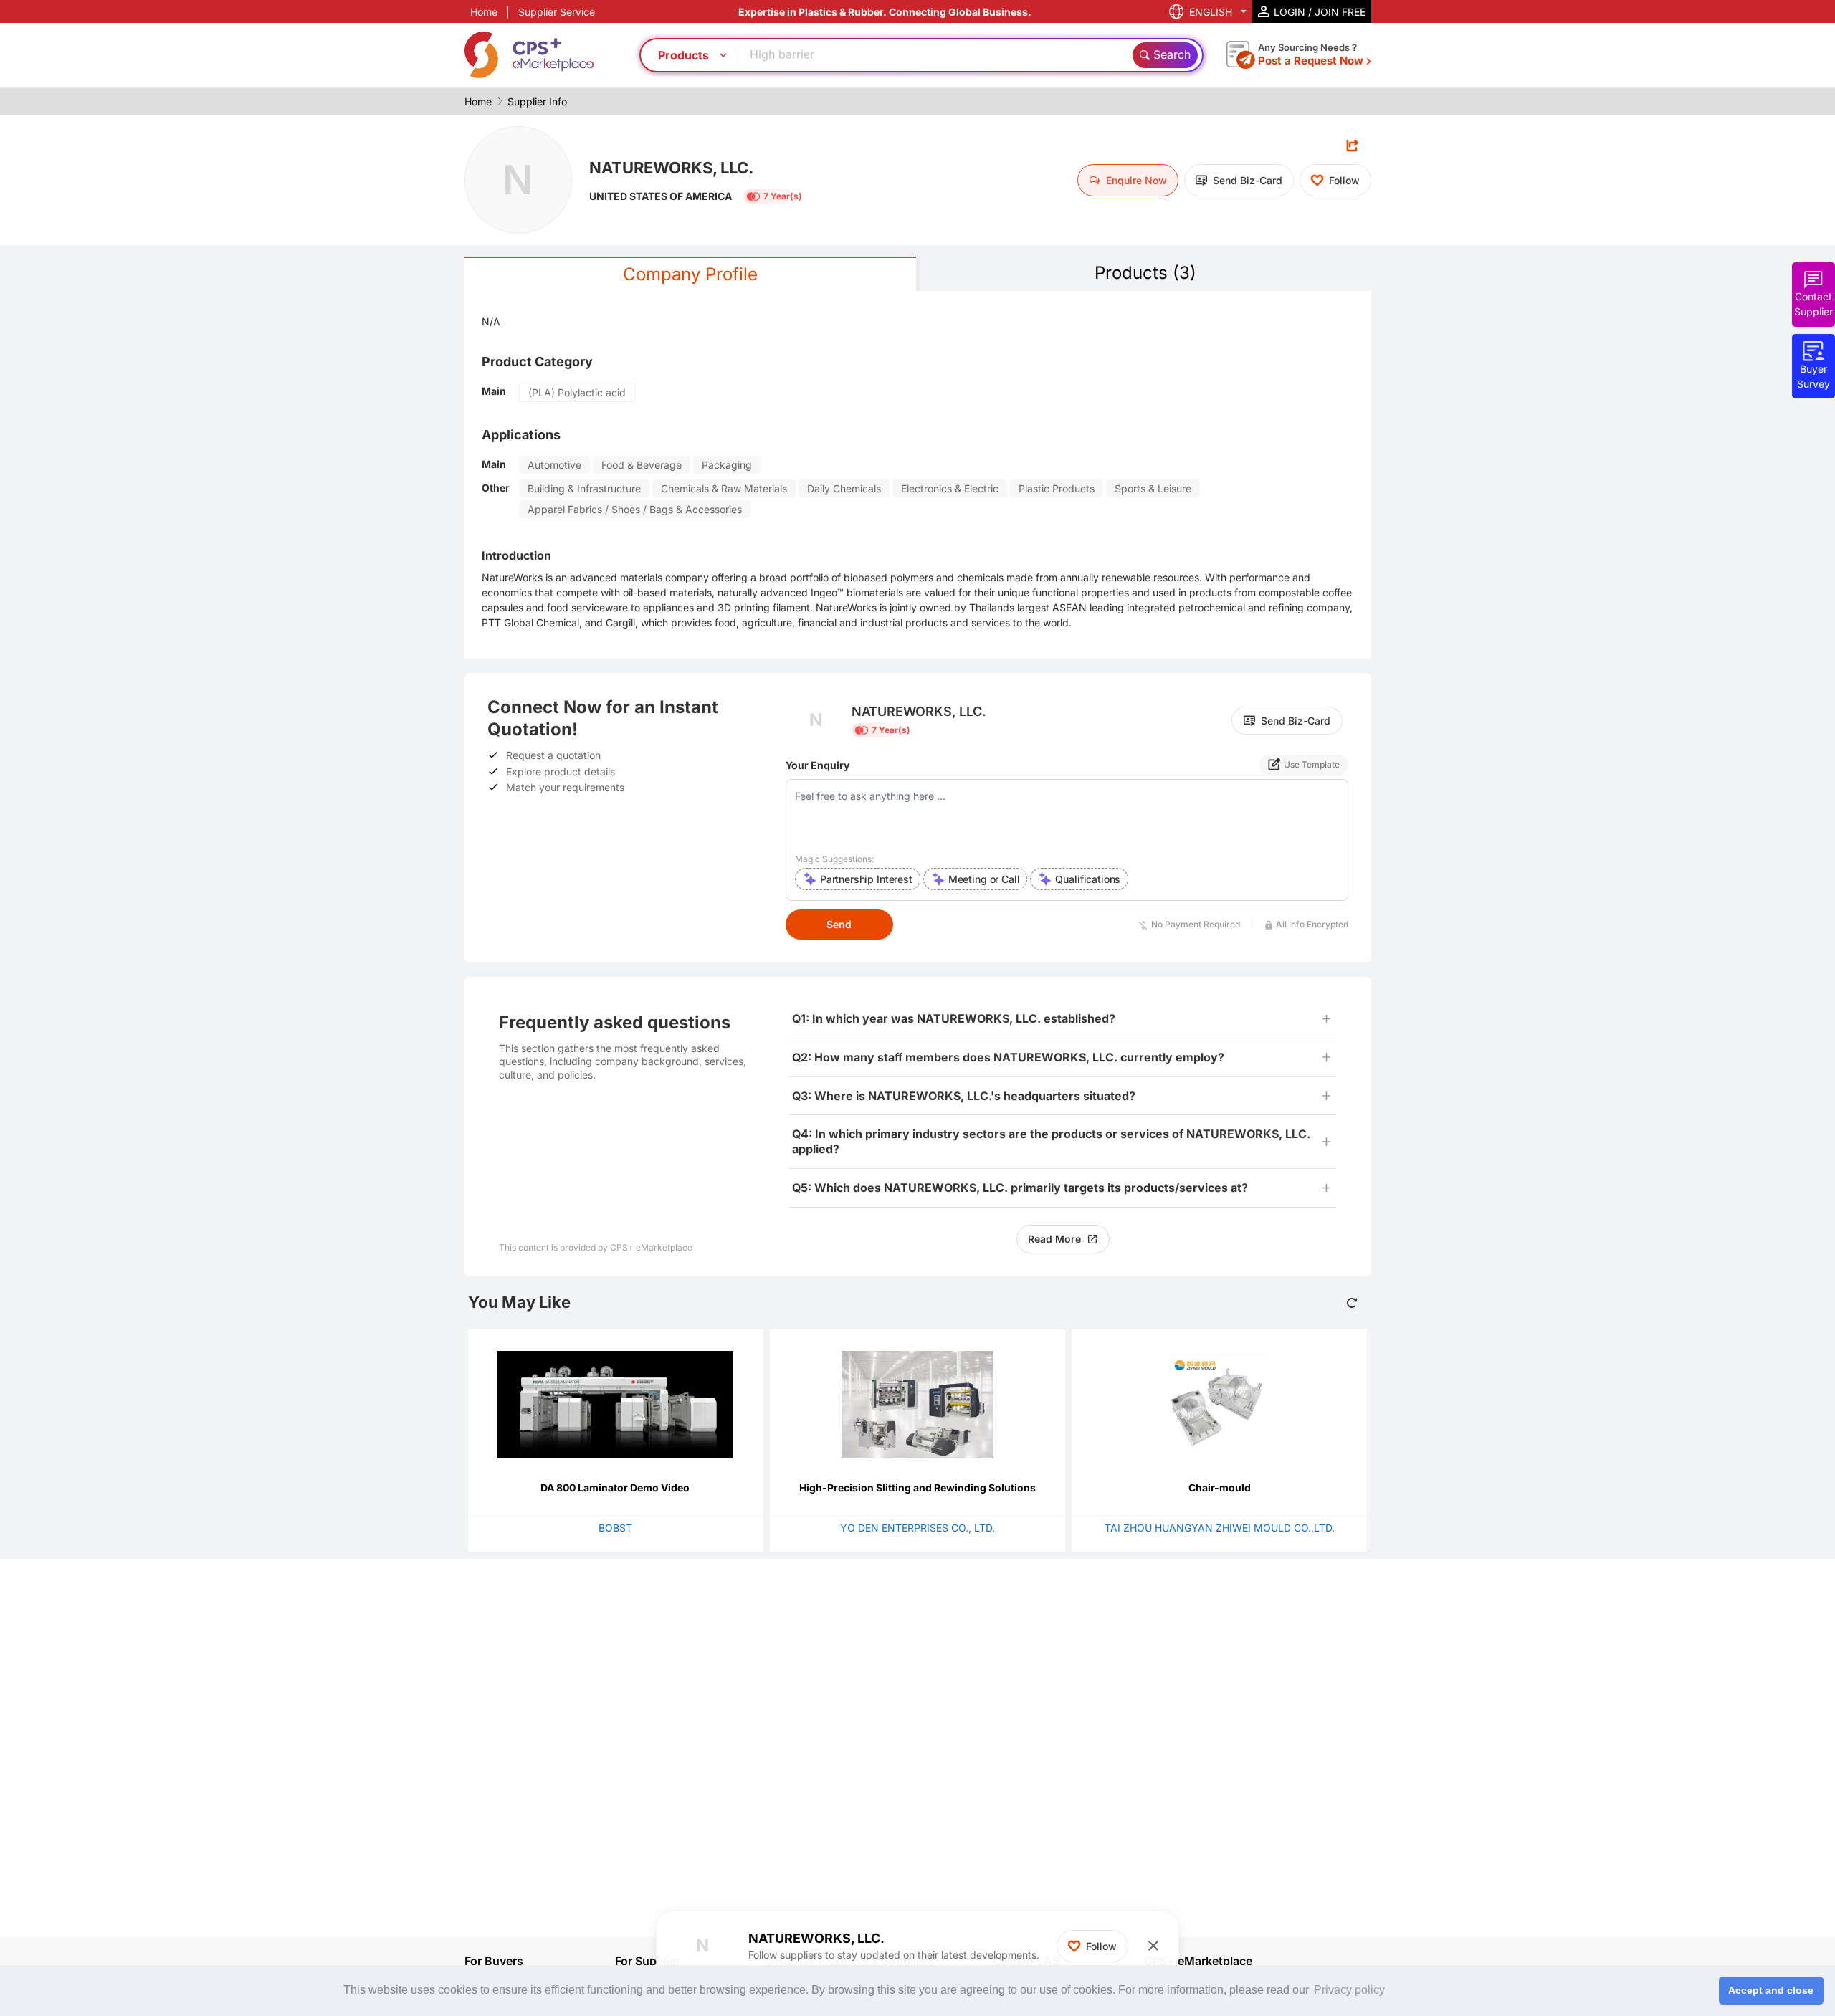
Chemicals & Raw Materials (724, 488)
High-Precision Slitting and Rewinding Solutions (917, 1487)
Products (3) (1145, 273)
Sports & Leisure (1153, 488)
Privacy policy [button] (1349, 1990)
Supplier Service (557, 12)
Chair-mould (1220, 1487)
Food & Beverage (642, 465)
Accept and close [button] (1771, 1990)
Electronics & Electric (950, 488)
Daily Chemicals (844, 488)
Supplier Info (537, 101)
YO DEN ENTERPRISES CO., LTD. (917, 1528)
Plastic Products (1057, 488)
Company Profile (690, 274)
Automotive (554, 465)
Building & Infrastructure (584, 488)
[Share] (1353, 145)
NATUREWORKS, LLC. (671, 168)
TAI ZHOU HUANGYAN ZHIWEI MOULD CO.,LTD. (1220, 1528)
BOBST (615, 1528)
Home (484, 12)
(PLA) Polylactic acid (577, 392)
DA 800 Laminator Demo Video (615, 1487)
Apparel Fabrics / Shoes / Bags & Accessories (635, 509)
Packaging (727, 465)
